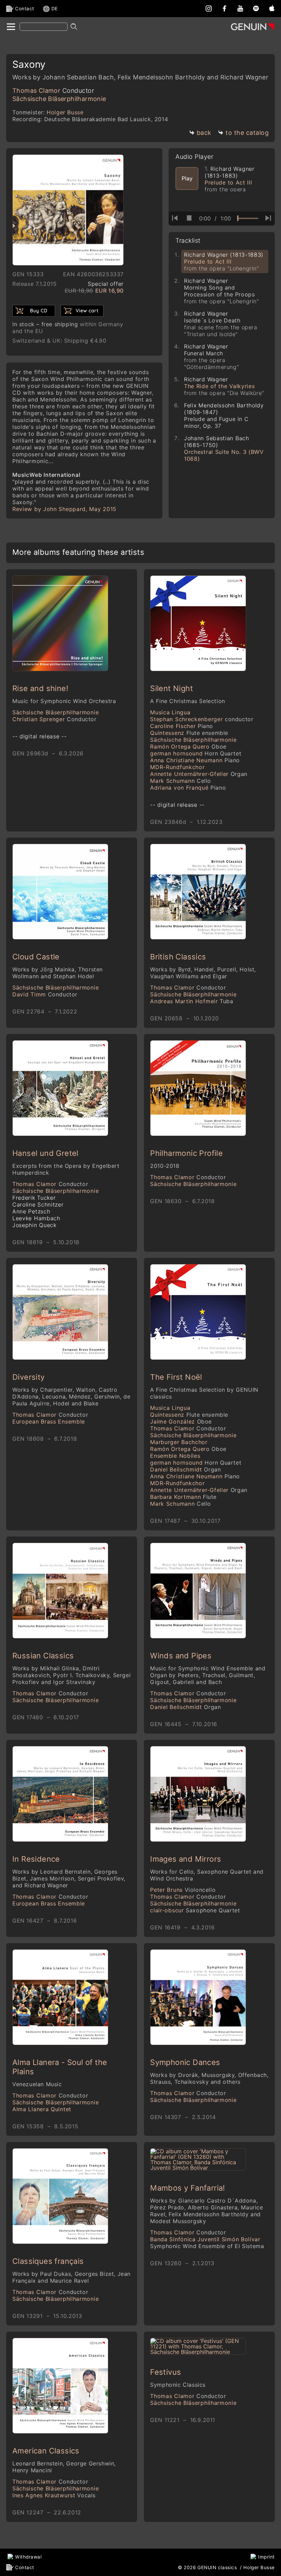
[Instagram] (209, 8)
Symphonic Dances (185, 2062)
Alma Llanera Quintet (42, 2109)
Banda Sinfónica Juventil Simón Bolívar (207, 2243)
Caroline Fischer (182, 726)
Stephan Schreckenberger (202, 719)
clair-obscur (195, 1910)
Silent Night (172, 688)
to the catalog (247, 133)
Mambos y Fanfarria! (188, 2188)
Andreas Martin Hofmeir (192, 1001)
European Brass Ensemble (49, 1421)
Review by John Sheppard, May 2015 (64, 509)
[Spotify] (256, 8)
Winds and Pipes (181, 1656)
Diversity (29, 1377)
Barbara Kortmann (183, 1497)
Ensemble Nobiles (175, 1456)
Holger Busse (65, 112)
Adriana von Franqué (188, 788)
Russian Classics (43, 1656)
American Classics (46, 2451)
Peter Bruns (183, 1890)
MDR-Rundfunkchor (177, 767)
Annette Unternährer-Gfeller (199, 774)
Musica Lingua (170, 712)
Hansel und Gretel (45, 1153)
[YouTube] (240, 8)
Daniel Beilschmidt (185, 1469)
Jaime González (181, 1421)
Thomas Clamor (53, 91)
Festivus (166, 2372)
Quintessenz (189, 733)
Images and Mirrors (186, 1859)
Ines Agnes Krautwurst (54, 2495)
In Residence (36, 1859)
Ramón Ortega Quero (188, 747)
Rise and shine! (40, 688)
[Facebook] (224, 8)
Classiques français (48, 2261)
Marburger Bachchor (179, 1442)
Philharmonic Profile (186, 1153)
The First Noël (176, 1377)
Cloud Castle (36, 957)
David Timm (45, 994)
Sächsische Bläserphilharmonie (59, 99)
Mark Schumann (181, 781)
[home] (10, 27)
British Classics (178, 957)
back (204, 133)
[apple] (272, 8)
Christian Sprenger (54, 719)
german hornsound (196, 753)
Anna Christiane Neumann (195, 760)
